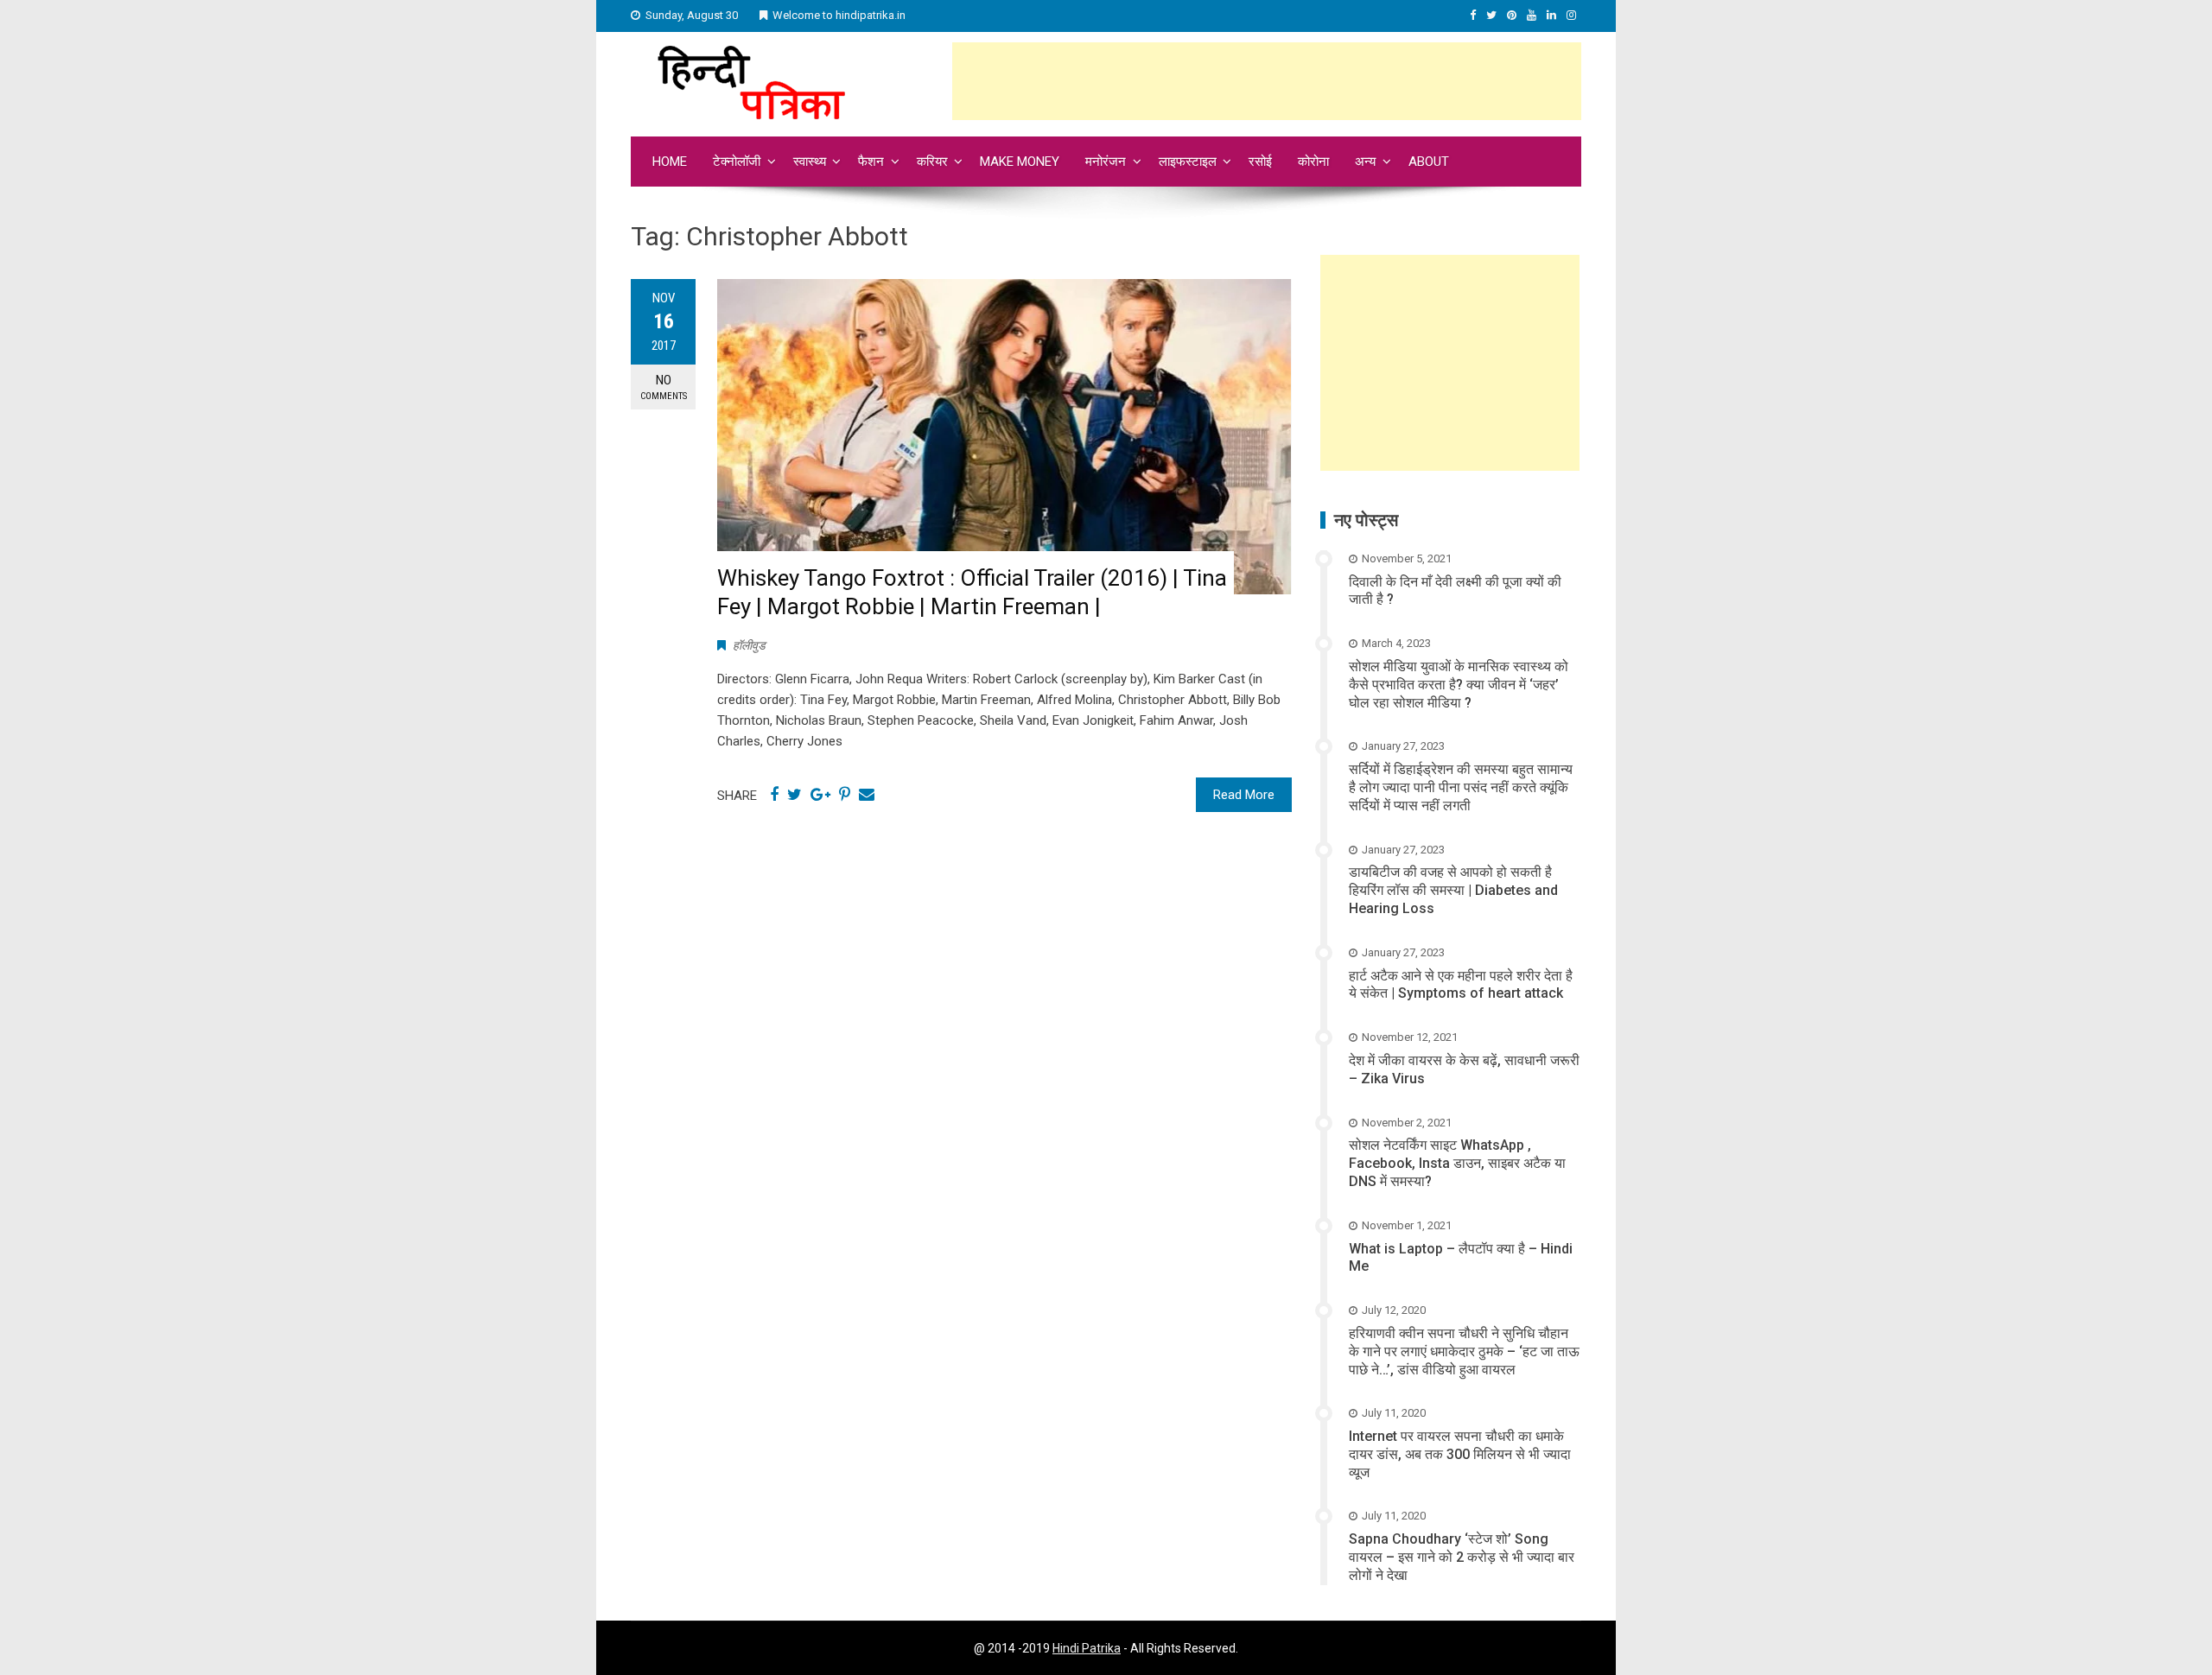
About (1429, 162)
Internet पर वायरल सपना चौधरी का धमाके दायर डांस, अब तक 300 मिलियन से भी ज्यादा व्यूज (1460, 1454)
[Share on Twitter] (795, 795)
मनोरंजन (1106, 162)
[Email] (867, 795)
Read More (1244, 795)
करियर (932, 162)
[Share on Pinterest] (845, 795)
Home (670, 162)
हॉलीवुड (749, 645)
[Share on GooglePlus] (820, 795)
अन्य (1365, 162)
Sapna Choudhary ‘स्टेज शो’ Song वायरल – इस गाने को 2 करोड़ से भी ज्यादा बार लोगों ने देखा (1462, 1557)
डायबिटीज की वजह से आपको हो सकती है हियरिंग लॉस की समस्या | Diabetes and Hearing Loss (1453, 890)
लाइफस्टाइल (1188, 162)
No (664, 387)
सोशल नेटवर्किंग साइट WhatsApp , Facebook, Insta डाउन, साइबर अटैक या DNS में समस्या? (1457, 1163)
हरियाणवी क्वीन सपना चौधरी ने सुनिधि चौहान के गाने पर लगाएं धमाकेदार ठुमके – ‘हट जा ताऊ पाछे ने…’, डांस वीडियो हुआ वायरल (1464, 1351)
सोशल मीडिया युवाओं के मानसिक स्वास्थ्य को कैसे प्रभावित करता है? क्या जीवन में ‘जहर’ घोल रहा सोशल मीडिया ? (1459, 685)
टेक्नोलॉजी (737, 162)
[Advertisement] (1267, 81)
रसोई (1260, 162)
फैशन (871, 162)
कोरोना (1313, 162)
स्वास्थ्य (810, 162)
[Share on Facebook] (774, 795)
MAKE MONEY (1020, 162)
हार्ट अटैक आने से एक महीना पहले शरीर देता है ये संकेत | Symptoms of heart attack (1461, 985)
